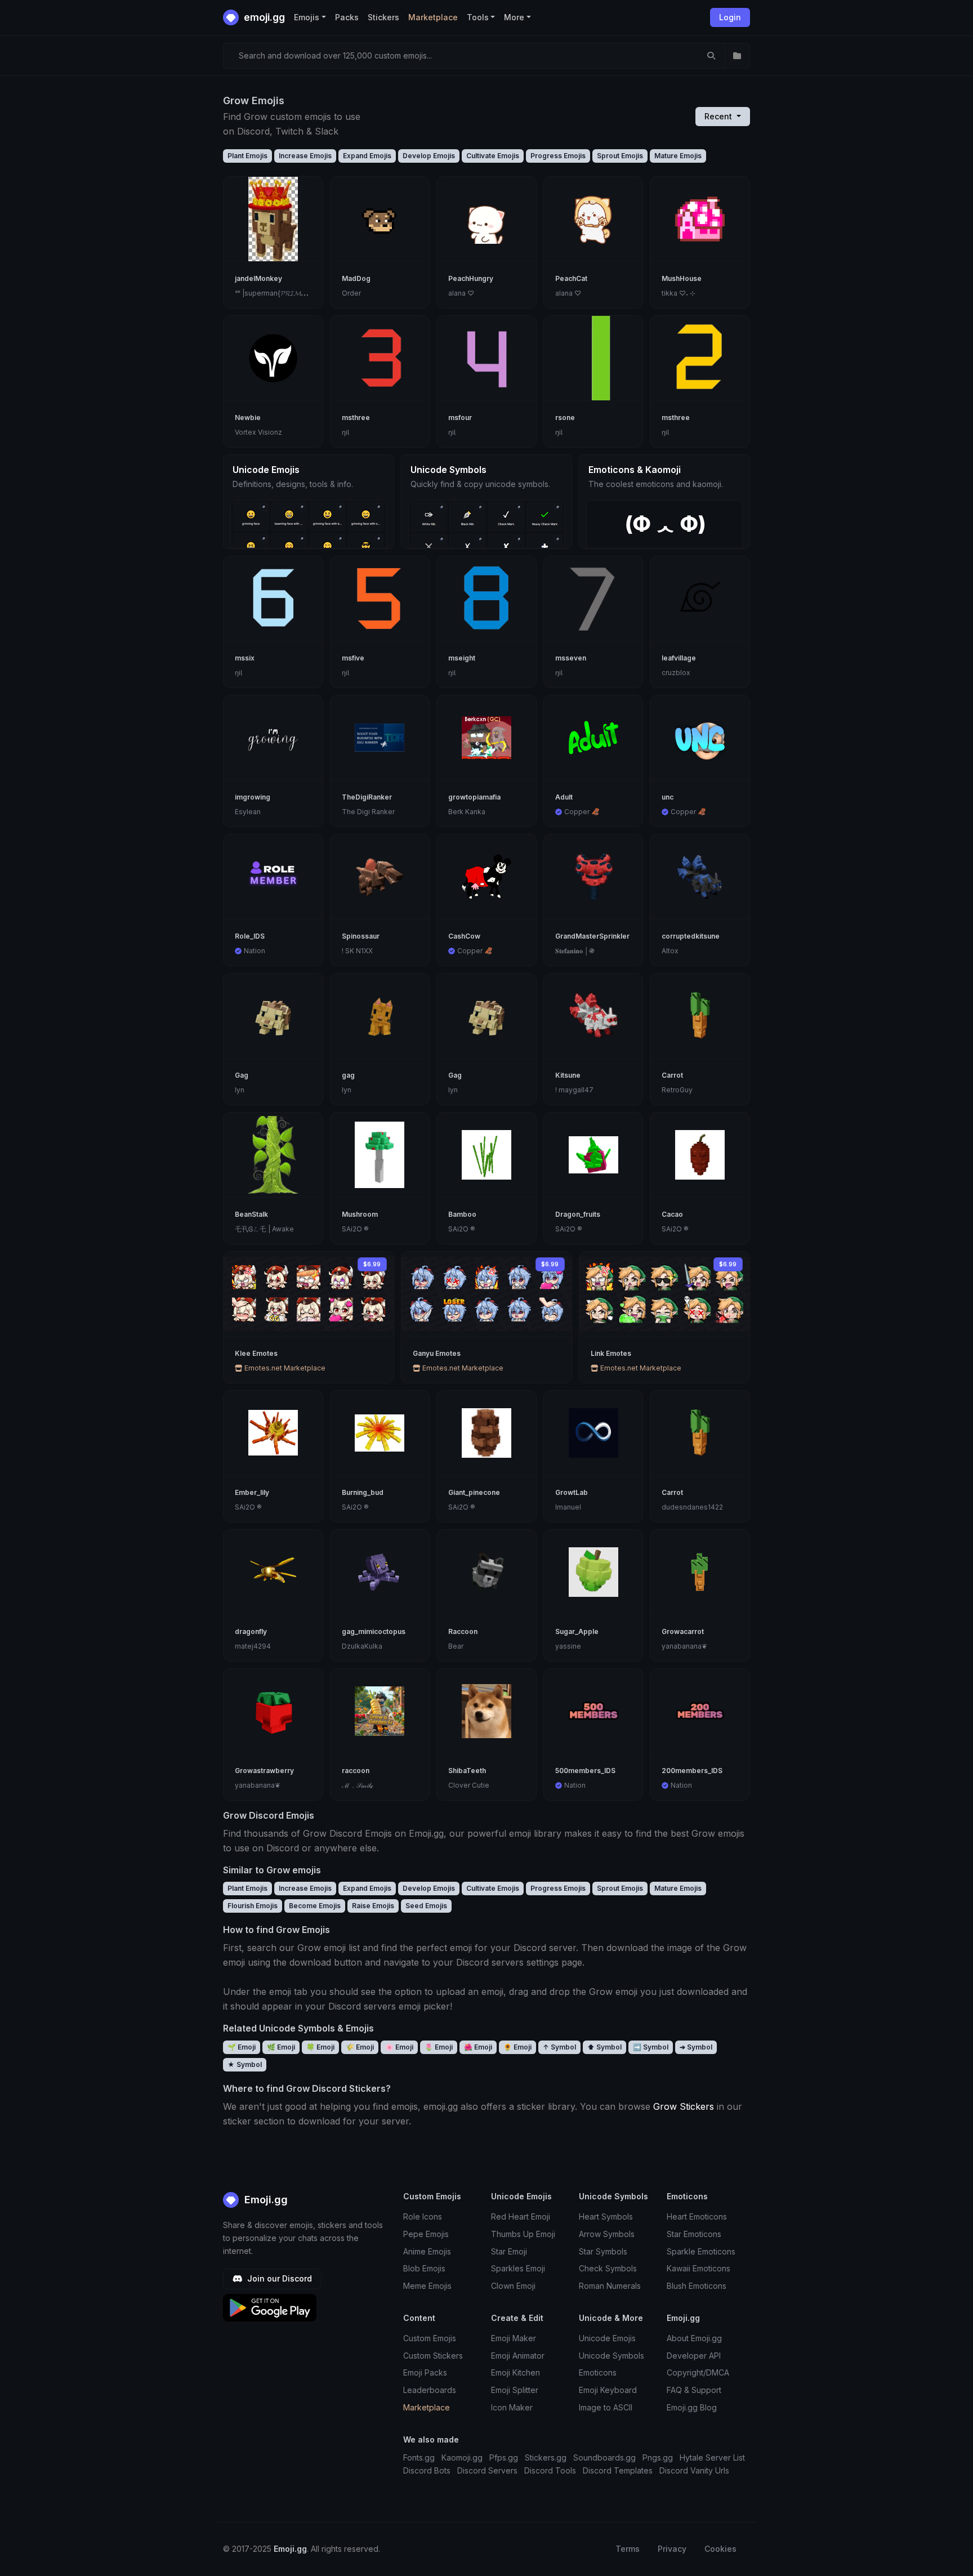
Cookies (720, 2549)
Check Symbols (608, 2268)
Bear (456, 1646)
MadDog (356, 278)
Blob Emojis (424, 2268)
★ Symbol (245, 2064)
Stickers (383, 17)
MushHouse (682, 278)
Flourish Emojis (253, 1906)
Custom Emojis (430, 2338)
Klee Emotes (256, 1353)
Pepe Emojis (426, 2234)
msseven (571, 658)
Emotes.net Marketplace (284, 1368)
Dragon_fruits (578, 1214)
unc (668, 797)
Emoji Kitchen (515, 2372)
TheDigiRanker (367, 797)
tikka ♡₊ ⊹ (679, 293)
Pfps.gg (504, 2457)
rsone (565, 418)
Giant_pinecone (474, 1492)
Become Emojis (315, 1906)
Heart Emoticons (697, 2216)
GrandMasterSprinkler (592, 936)
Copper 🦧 (582, 812)
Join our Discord (278, 2278)
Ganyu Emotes (437, 1353)
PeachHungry (471, 278)
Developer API (694, 2356)
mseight (462, 658)
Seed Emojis (426, 1906)
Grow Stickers (684, 2106)
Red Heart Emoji (521, 2216)
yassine (568, 1646)
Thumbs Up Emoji (523, 2234)
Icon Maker (512, 2407)
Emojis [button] (307, 17)
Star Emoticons (694, 2234)
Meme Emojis (427, 2286)
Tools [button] (478, 17)
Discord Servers (487, 2470)
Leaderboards (430, 2390)
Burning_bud (363, 1492)
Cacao (672, 1214)
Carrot (672, 1075)
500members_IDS (585, 1771)
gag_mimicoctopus (374, 1631)
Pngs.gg (658, 2457)
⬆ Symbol (604, 2047)
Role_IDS (250, 936)
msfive (353, 658)
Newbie (248, 418)
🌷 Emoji (439, 2047)
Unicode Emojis (607, 2338)
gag (348, 1075)
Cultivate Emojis (493, 156)
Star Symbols (603, 2251)
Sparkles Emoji (518, 2268)
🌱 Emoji (242, 2047)
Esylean (248, 812)
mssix (245, 658)
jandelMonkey (258, 278)
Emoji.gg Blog (692, 2407)
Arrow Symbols (607, 2234)
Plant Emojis (247, 156)
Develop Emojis (429, 156)
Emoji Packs (425, 2372)
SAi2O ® (355, 1229)
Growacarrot (683, 1631)
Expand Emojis (367, 156)
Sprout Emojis (620, 156)
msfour (460, 418)
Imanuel (568, 1507)
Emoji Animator (518, 2356)
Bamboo (462, 1214)
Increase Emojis (305, 156)
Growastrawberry (264, 1771)
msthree (356, 418)
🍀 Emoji (320, 2047)
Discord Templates (618, 2470)
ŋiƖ (345, 432)
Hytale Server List (712, 2457)
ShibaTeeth (467, 1771)
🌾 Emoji (360, 2047)
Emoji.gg (265, 2200)
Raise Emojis (373, 1906)
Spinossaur (361, 936)
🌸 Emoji (399, 2047)
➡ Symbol (651, 2047)
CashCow (464, 936)
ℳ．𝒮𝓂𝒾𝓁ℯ (358, 1785)
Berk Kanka (467, 812)
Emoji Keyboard (608, 2390)
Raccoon (463, 1631)
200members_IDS (692, 1771)
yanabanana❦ (684, 1646)
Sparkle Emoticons (701, 2251)
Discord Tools (550, 2470)
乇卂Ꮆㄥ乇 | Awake (264, 1229)
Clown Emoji (513, 2286)
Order (351, 293)
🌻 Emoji (517, 2047)
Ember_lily (252, 1492)
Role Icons (423, 2216)
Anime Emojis (427, 2251)
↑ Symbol (559, 2047)
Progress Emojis (558, 156)
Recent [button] (719, 116)
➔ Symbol (696, 2047)
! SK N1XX (357, 951)
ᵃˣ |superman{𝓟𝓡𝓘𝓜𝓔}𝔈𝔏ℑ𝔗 (279, 293)
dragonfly (251, 1631)
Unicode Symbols (612, 2356)
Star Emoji (509, 2251)
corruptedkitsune (691, 936)
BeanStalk (251, 1214)
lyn (240, 1090)
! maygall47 (574, 1090)
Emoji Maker (514, 2338)
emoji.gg (263, 17)
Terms (628, 2549)
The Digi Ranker (368, 812)
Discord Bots (427, 2470)
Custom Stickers (433, 2356)
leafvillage (679, 658)
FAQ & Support (694, 2390)
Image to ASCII (606, 2407)
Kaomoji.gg (462, 2457)
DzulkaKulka (362, 1646)
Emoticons (598, 2372)
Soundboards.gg (604, 2457)
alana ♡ (461, 293)
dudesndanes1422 (692, 1507)
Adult (564, 797)
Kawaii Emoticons (698, 2268)
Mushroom (360, 1214)
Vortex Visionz (258, 432)
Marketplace (433, 17)
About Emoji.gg (694, 2338)
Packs (347, 17)
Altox (670, 951)
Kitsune (568, 1075)
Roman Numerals (610, 2286)
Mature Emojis (678, 156)
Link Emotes (611, 1353)
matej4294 (253, 1646)
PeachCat (571, 278)
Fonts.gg (419, 2457)
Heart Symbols (606, 2216)
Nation (255, 951)
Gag (242, 1075)
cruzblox (676, 673)
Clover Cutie (469, 1785)
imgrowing (253, 797)
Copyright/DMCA (698, 2372)
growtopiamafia (474, 797)
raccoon (356, 1771)
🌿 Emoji (281, 2047)
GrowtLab (572, 1492)
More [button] (514, 17)
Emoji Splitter (515, 2390)
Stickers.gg (546, 2457)
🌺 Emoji (478, 2047)
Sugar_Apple (577, 1631)
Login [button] (730, 17)
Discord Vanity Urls (694, 2470)
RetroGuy (677, 1090)
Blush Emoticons (697, 2286)
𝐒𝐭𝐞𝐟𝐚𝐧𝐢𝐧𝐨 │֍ (575, 951)
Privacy (672, 2549)
